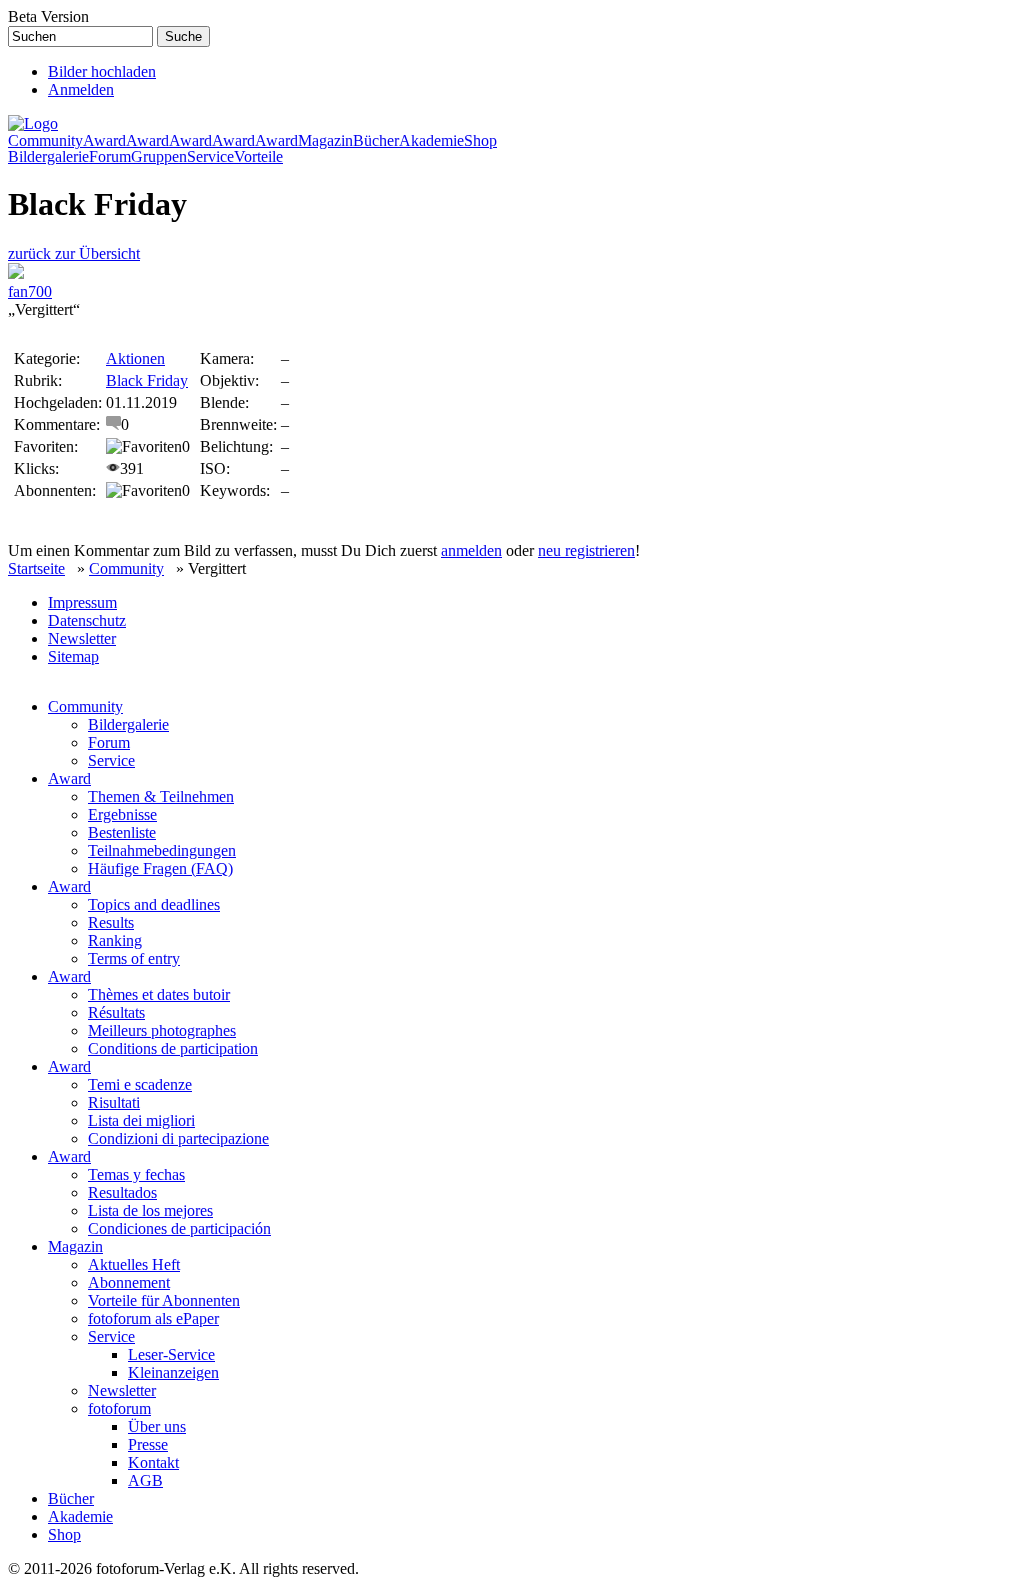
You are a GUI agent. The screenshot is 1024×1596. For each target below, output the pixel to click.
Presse (148, 1444)
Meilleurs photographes (162, 1030)
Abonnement (129, 1282)
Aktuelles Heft (134, 1264)
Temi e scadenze (140, 1084)
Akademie (431, 141)
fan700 (30, 291)
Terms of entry (134, 958)
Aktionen (135, 358)
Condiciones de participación (179, 1228)
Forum (110, 157)
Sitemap (73, 656)
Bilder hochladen (102, 71)
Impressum (82, 602)
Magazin (325, 141)
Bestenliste (122, 832)
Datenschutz (87, 620)
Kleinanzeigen (173, 1372)
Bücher (376, 141)
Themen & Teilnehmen (161, 796)
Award (104, 141)
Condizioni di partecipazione (178, 1138)
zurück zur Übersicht (74, 253)
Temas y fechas (136, 1174)
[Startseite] (33, 123)
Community (45, 141)
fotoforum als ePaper (153, 1318)
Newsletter (82, 638)
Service (210, 157)
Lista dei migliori (141, 1120)
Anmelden (81, 89)
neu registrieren (586, 550)
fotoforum (119, 1408)
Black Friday (147, 380)
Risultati (114, 1102)
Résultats (116, 1012)
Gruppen (159, 157)
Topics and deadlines (154, 904)
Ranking (115, 940)
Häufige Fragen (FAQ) (160, 868)
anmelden (471, 550)
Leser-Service (171, 1354)
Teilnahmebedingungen (162, 850)
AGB (145, 1480)
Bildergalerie (48, 157)
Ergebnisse (122, 814)
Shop (480, 141)
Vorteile (258, 157)
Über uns (157, 1426)
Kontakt (153, 1462)
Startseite (36, 568)
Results (111, 922)
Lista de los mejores (150, 1210)
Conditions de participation (173, 1048)
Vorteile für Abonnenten (164, 1300)
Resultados (122, 1192)
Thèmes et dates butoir (159, 994)
